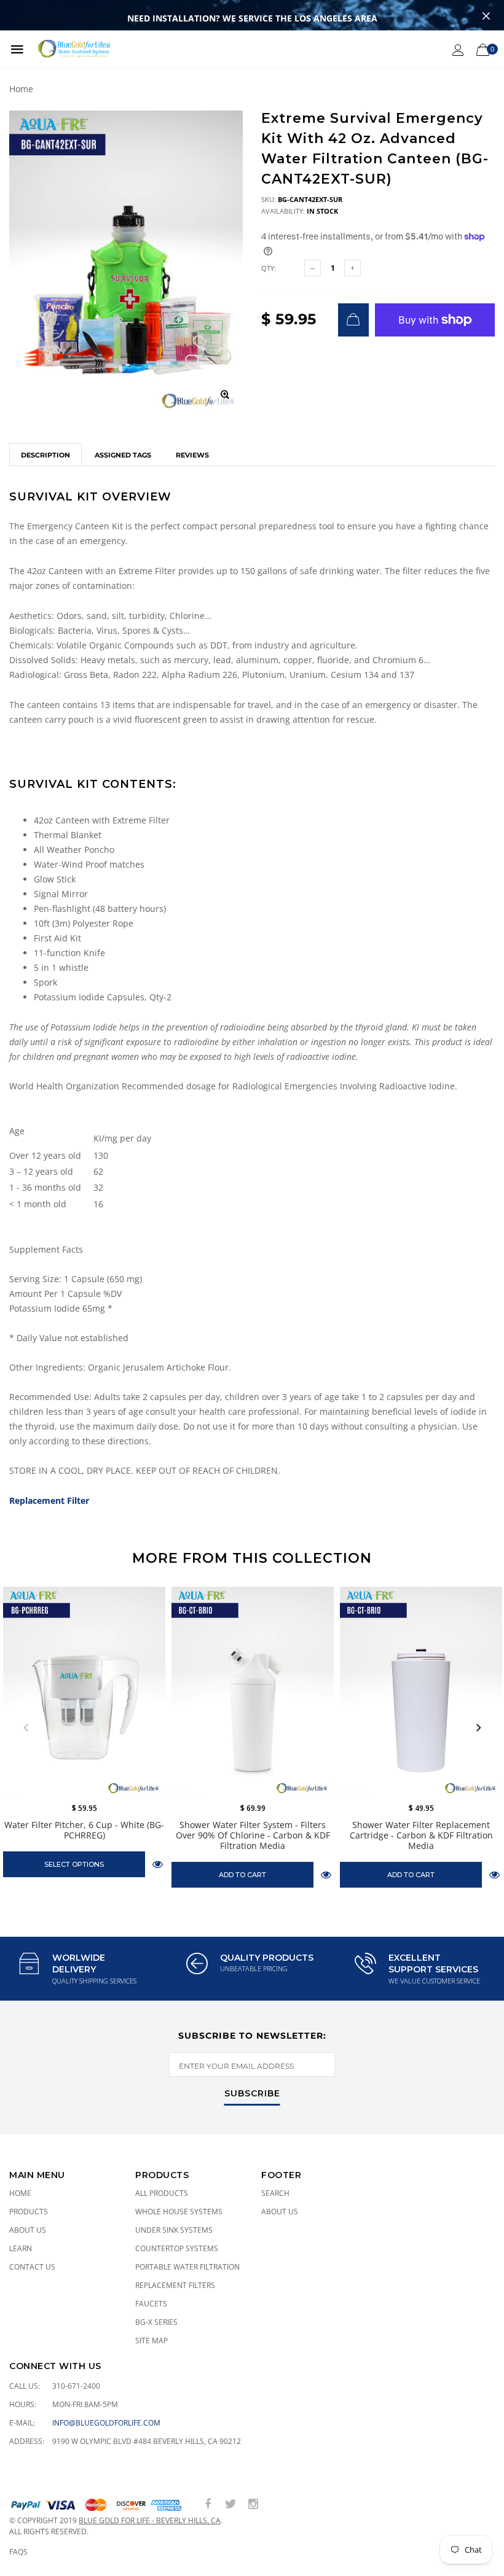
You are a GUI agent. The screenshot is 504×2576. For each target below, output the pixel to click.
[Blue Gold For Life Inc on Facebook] (208, 2504)
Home (21, 89)
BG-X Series (156, 2322)
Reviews (192, 455)
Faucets (151, 2304)
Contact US (32, 2267)
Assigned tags (123, 455)
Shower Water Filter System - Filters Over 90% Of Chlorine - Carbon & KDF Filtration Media (253, 1835)
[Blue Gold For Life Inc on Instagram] (253, 2504)
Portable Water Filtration (187, 2267)
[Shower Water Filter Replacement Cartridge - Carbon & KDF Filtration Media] (421, 1691)
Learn (21, 2248)
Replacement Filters (175, 2285)
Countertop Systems (177, 2248)
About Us (28, 2230)
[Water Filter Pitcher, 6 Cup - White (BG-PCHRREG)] (84, 1691)
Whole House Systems (179, 2212)
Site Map (152, 2341)
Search (275, 2193)
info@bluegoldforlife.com (106, 2423)
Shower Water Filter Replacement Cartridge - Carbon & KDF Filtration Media (421, 1835)
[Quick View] (158, 1864)
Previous (26, 1728)
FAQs (18, 2552)
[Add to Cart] (353, 320)
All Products (162, 2193)
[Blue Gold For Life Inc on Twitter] (230, 2504)
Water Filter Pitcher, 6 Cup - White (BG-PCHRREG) (84, 1830)
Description (45, 455)
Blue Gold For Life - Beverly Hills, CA (150, 2520)
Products (29, 2212)
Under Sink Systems (174, 2230)
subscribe (252, 2094)
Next (478, 1728)
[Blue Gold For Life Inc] (73, 49)
